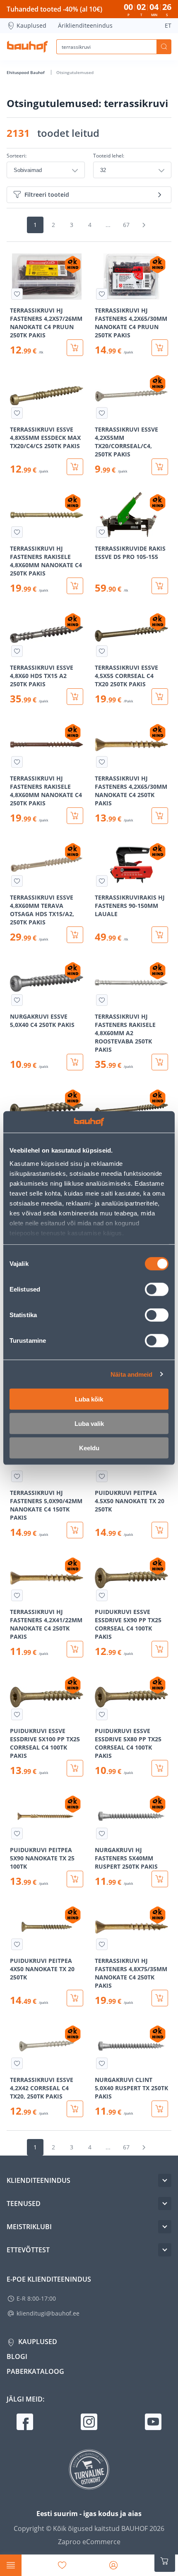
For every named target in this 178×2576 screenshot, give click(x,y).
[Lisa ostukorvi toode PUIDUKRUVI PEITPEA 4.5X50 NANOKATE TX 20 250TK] (160, 1530)
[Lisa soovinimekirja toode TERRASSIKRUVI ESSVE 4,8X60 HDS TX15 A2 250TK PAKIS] (17, 651)
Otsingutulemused (75, 72)
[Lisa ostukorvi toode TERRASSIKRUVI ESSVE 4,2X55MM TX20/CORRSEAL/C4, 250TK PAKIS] (160, 467)
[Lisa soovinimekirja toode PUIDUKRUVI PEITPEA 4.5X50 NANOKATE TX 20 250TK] (102, 1476)
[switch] (157, 1289)
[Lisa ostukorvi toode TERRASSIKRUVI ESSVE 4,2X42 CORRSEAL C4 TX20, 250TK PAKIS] (75, 2109)
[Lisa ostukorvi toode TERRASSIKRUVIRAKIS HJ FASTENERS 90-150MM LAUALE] (160, 935)
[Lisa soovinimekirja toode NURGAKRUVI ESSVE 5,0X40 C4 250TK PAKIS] (17, 1000)
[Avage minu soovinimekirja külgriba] (62, 2565)
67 (126, 225)
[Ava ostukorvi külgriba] (165, 2561)
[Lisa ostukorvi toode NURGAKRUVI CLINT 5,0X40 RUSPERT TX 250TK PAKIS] (160, 2109)
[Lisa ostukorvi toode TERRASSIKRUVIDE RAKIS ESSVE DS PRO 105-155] (160, 586)
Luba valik (89, 1424)
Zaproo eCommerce (89, 2542)
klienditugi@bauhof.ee (48, 2313)
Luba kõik (89, 1399)
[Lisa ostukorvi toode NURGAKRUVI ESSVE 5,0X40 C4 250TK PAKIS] (75, 1062)
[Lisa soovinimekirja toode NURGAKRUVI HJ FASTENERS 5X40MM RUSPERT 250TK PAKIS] (102, 1834)
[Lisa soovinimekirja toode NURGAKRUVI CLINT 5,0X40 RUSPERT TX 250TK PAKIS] (102, 2063)
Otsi (164, 47)
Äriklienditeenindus (85, 25)
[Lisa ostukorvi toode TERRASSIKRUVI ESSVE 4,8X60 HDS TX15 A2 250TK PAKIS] (75, 697)
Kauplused (31, 25)
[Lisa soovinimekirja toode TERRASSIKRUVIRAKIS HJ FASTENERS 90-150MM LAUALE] (102, 881)
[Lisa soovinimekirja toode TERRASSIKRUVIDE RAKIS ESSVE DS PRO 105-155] (102, 532)
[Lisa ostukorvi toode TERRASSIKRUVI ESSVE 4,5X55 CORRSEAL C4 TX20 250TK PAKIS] (160, 697)
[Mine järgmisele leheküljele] (144, 225)
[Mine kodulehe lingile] (27, 47)
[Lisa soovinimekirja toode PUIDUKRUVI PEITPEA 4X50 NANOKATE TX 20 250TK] (17, 1944)
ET (168, 25)
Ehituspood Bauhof (26, 72)
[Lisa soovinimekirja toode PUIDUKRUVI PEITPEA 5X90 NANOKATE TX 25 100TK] (17, 1834)
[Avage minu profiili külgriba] (113, 2565)
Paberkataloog (35, 2371)
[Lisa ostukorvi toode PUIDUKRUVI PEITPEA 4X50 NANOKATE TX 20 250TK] (75, 1998)
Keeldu (89, 1448)
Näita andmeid (131, 1374)
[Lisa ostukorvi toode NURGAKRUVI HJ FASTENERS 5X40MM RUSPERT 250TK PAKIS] (160, 1879)
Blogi (17, 2356)
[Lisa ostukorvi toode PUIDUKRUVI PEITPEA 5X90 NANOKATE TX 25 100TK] (75, 1879)
